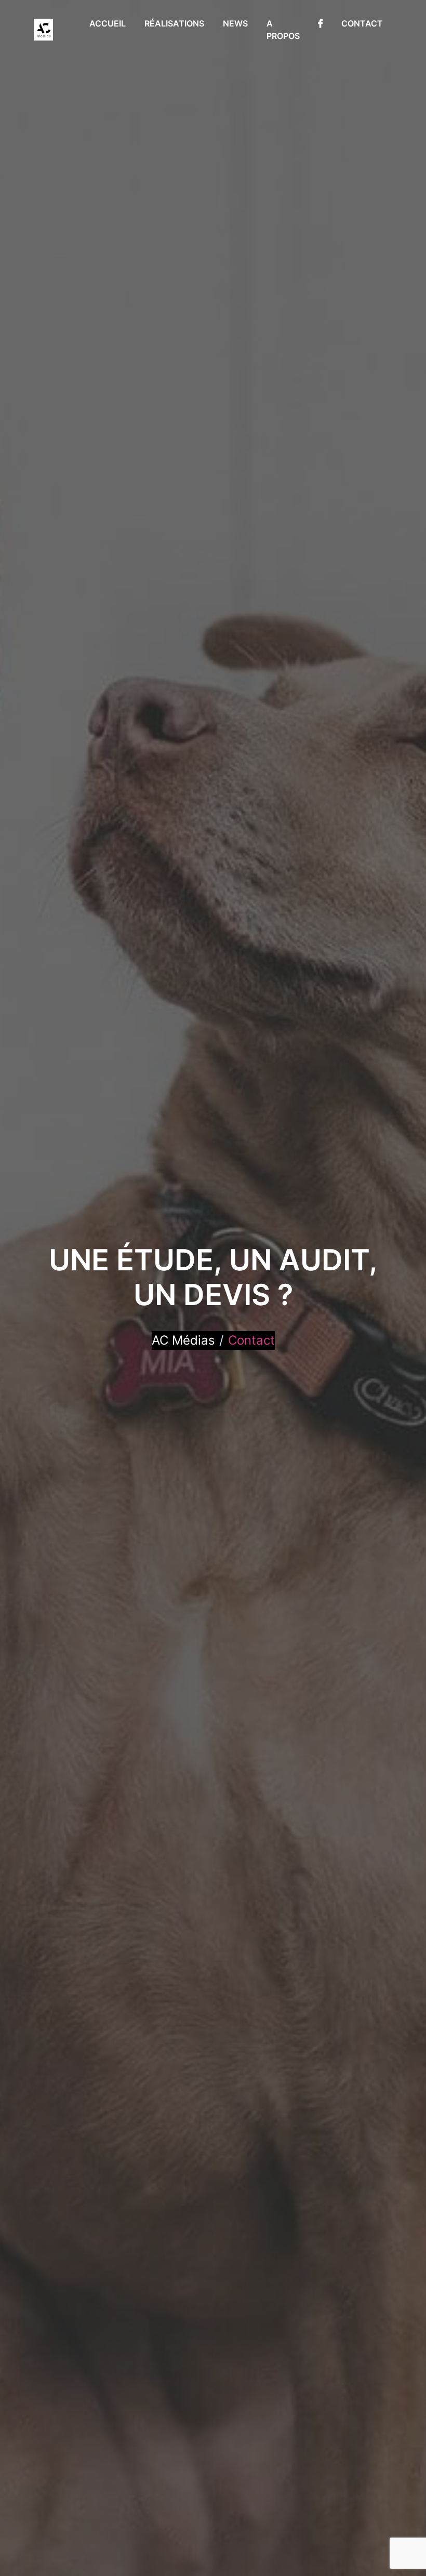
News (235, 23)
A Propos (283, 30)
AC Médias (183, 1340)
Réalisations (174, 23)
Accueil (108, 23)
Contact (362, 23)
